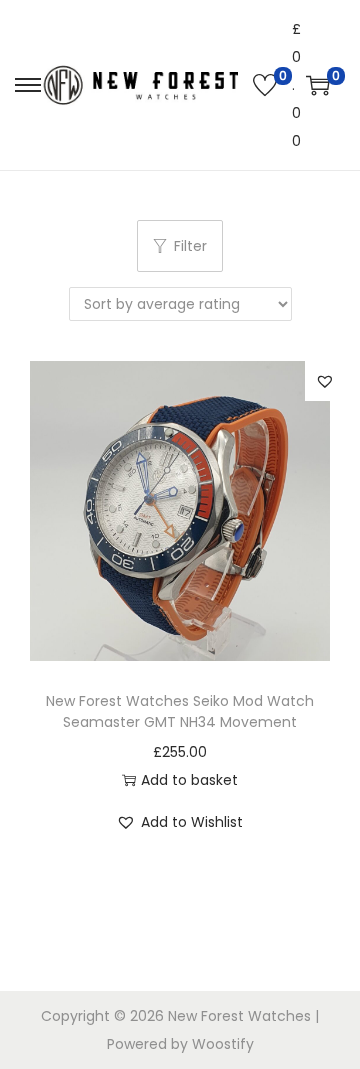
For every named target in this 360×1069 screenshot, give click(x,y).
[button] (325, 381)
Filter (190, 246)
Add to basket (189, 780)
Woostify (223, 1044)
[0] (265, 85)
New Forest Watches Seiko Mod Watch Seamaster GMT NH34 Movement (180, 711)
